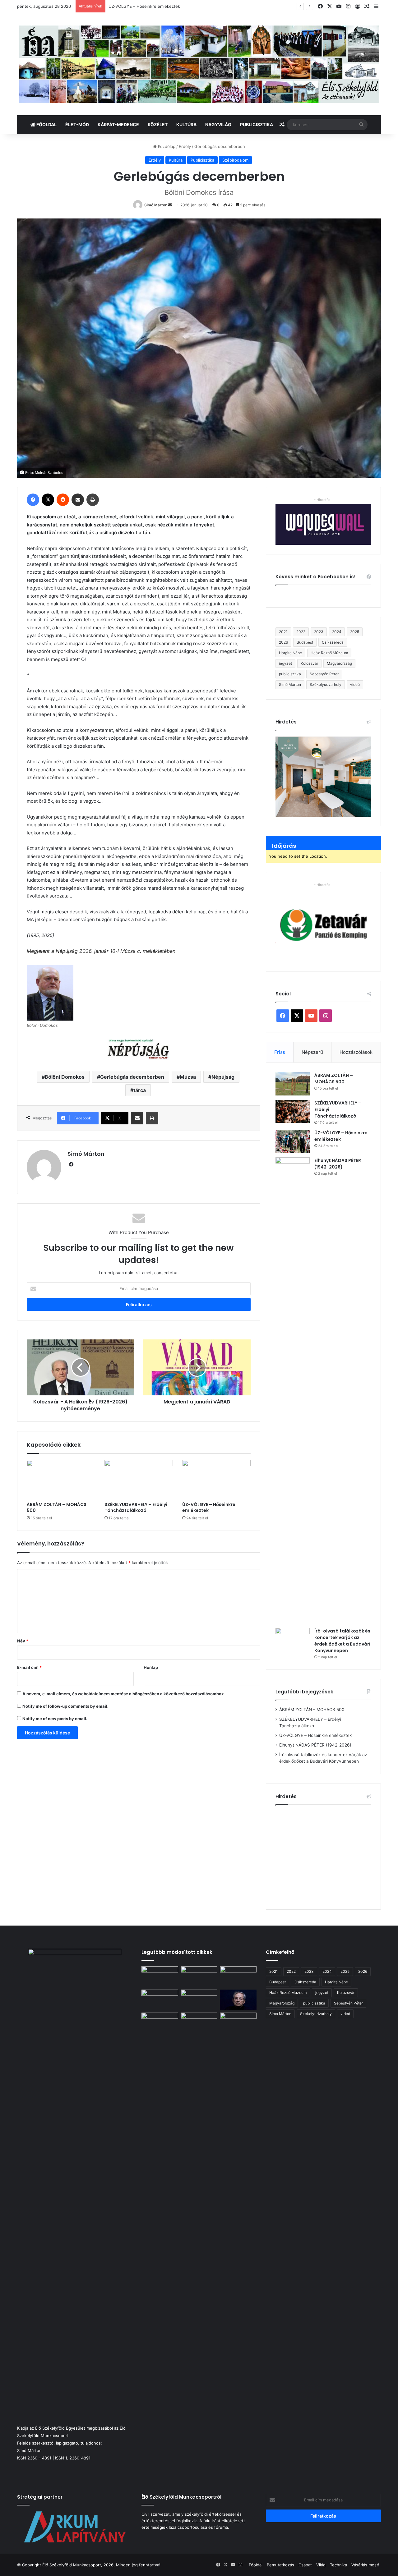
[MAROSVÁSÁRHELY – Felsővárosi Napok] (238, 2023)
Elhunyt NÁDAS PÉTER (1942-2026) (143, 6)
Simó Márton (156, 205)
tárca (140, 1090)
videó (355, 684)
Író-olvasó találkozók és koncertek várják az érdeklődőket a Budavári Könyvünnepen (342, 1641)
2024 (337, 632)
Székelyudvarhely (326, 684)
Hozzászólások (356, 1052)
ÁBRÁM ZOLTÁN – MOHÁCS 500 (57, 1507)
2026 (283, 642)
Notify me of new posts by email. (55, 1719)
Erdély (185, 146)
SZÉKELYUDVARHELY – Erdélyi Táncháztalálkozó (136, 1507)
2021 (283, 632)
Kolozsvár (309, 663)
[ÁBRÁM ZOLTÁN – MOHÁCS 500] (61, 1479)
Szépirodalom (235, 160)
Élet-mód (77, 124)
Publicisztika (257, 124)
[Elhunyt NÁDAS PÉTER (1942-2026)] (293, 1390)
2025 (355, 632)
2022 (301, 632)
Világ (321, 2565)
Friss (280, 1052)
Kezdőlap (166, 146)
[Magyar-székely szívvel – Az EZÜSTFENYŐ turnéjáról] (199, 1977)
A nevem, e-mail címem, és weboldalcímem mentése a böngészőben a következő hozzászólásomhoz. (124, 1694)
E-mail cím (29, 1667)
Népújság (223, 1077)
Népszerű (312, 1052)
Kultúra (186, 124)
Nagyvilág (218, 124)
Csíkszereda (333, 642)
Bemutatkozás (280, 2565)
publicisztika (290, 674)
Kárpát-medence (118, 124)
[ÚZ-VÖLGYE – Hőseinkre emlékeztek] (216, 1479)
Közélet (158, 124)
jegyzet (285, 663)
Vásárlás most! (365, 2565)
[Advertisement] (328, 1855)
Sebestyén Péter (324, 674)
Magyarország (339, 663)
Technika (338, 2565)
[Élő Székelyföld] (199, 64)
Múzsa (188, 1077)
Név (23, 1641)
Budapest (305, 642)
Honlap (151, 1667)
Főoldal (46, 124)
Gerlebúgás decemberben (132, 1077)
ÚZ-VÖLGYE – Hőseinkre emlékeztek (209, 1507)
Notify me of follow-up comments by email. (65, 1706)
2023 (319, 632)
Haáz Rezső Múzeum (329, 653)
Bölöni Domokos (65, 1077)
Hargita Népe (290, 653)
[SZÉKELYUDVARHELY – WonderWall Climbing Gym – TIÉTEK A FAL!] (199, 2023)
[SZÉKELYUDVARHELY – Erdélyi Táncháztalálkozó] (139, 1479)
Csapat (305, 2565)
